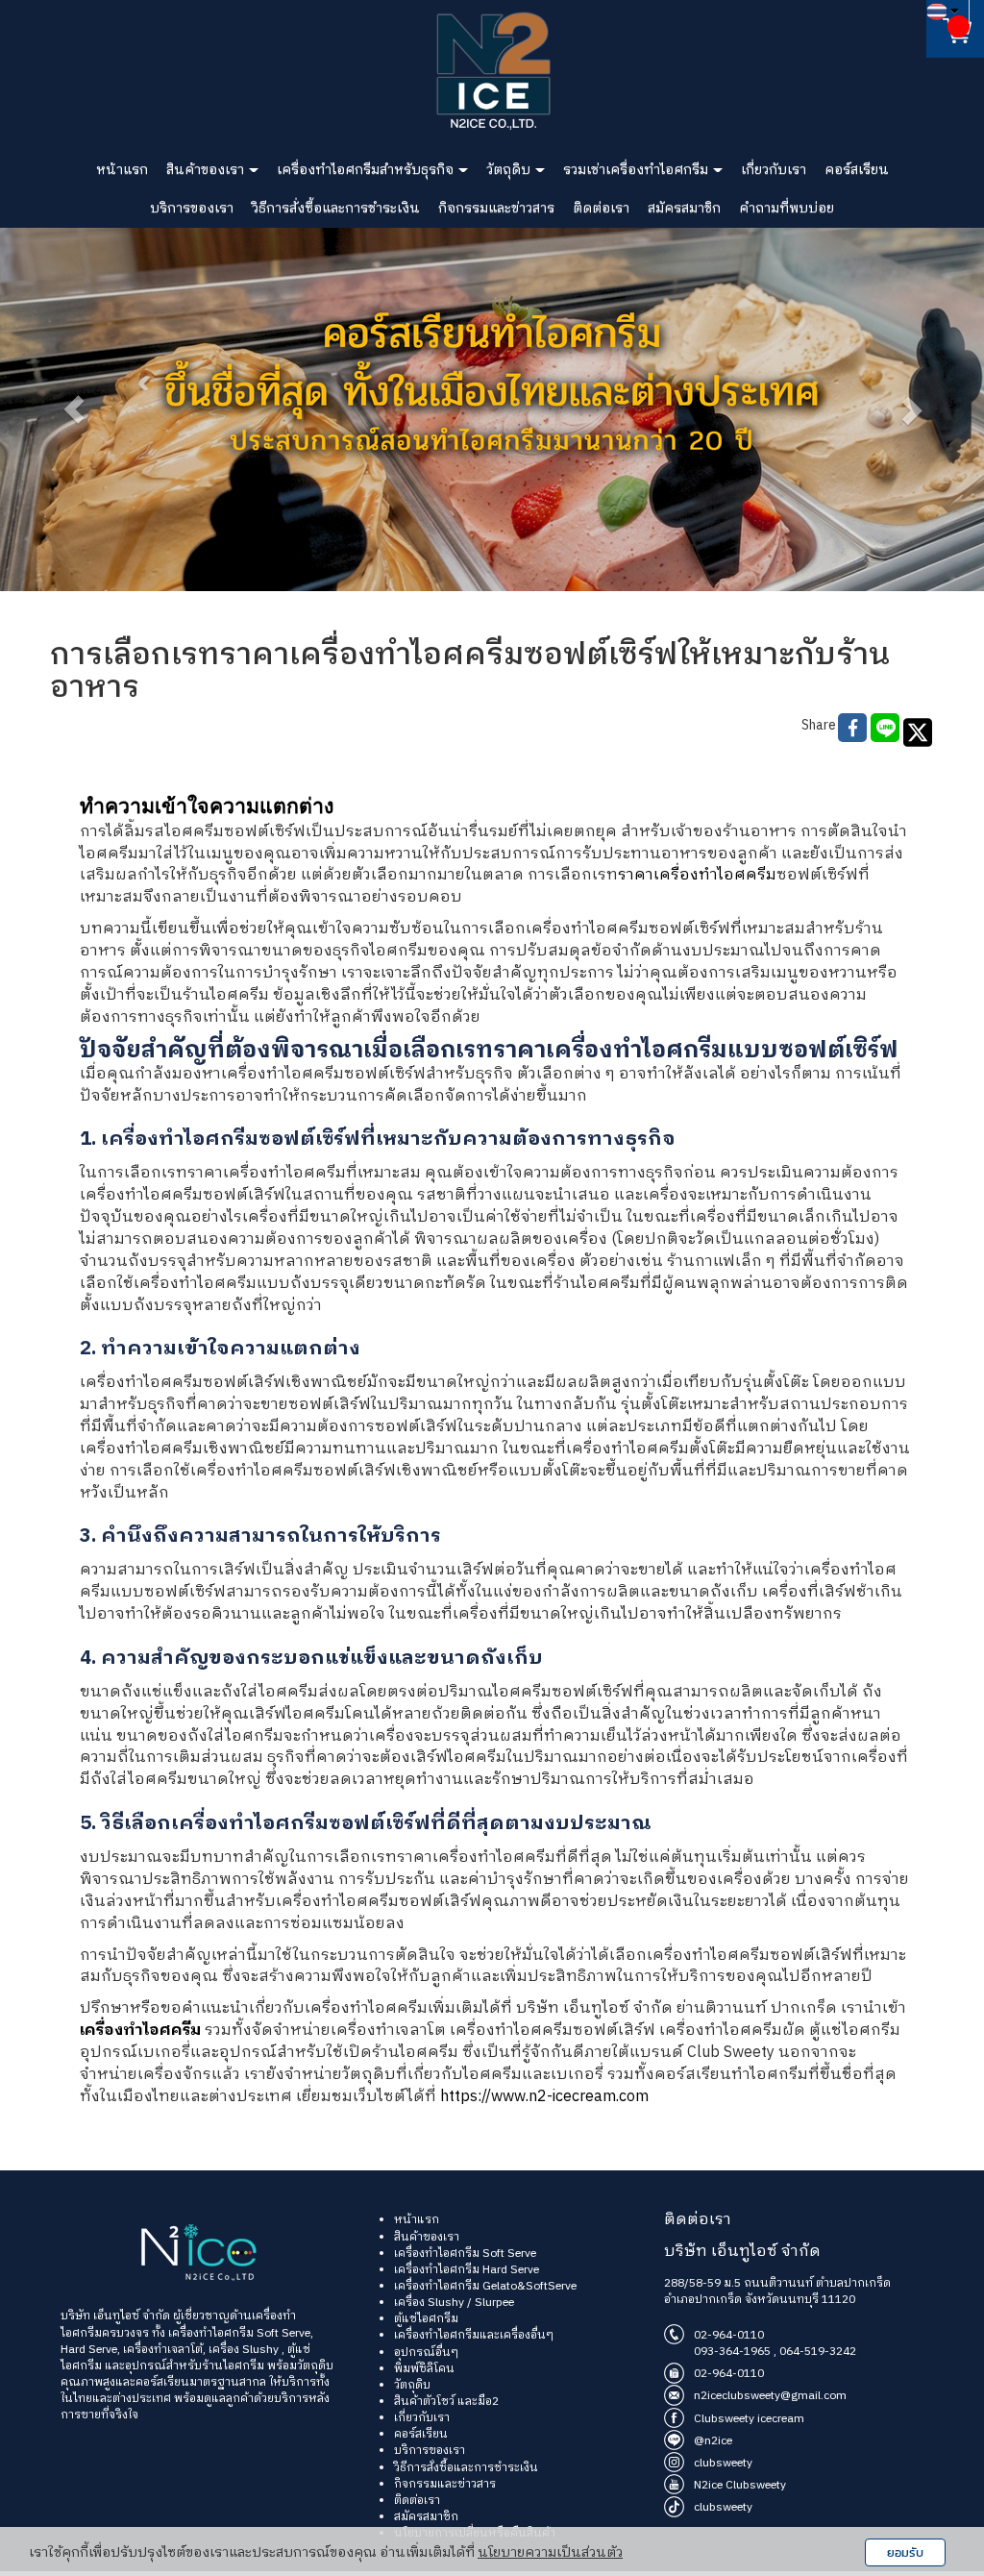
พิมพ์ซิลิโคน (424, 2369)
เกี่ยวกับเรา (774, 170)
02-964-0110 (729, 2335)
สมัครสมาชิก (684, 208)
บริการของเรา (192, 208)
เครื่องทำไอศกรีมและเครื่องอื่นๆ (474, 2335)
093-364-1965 (732, 2352)
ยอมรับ (905, 2552)
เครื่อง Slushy (244, 2350)
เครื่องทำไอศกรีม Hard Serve (467, 2270)
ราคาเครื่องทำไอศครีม (697, 875)
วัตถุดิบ (510, 170)
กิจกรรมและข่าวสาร (496, 208)
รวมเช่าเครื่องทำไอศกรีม (637, 170)
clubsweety (723, 2463)
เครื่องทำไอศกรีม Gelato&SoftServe (485, 2286)
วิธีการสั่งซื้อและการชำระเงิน (336, 208)
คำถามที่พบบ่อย (787, 208)
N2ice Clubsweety (740, 2485)
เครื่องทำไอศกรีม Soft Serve (238, 2333)
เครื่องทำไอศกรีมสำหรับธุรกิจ (367, 170)
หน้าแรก (122, 170)
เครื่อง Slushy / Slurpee (454, 2303)
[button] (74, 409)
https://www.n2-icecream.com (544, 2097)
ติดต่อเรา (601, 208)
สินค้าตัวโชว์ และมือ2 (446, 2402)
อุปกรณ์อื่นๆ (426, 2353)
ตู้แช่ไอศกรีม (426, 2319)
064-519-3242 (818, 2352)
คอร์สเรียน (857, 170)
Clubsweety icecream (749, 2419)
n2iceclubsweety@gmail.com (770, 2396)
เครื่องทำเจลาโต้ (163, 2350)
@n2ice (713, 2441)
